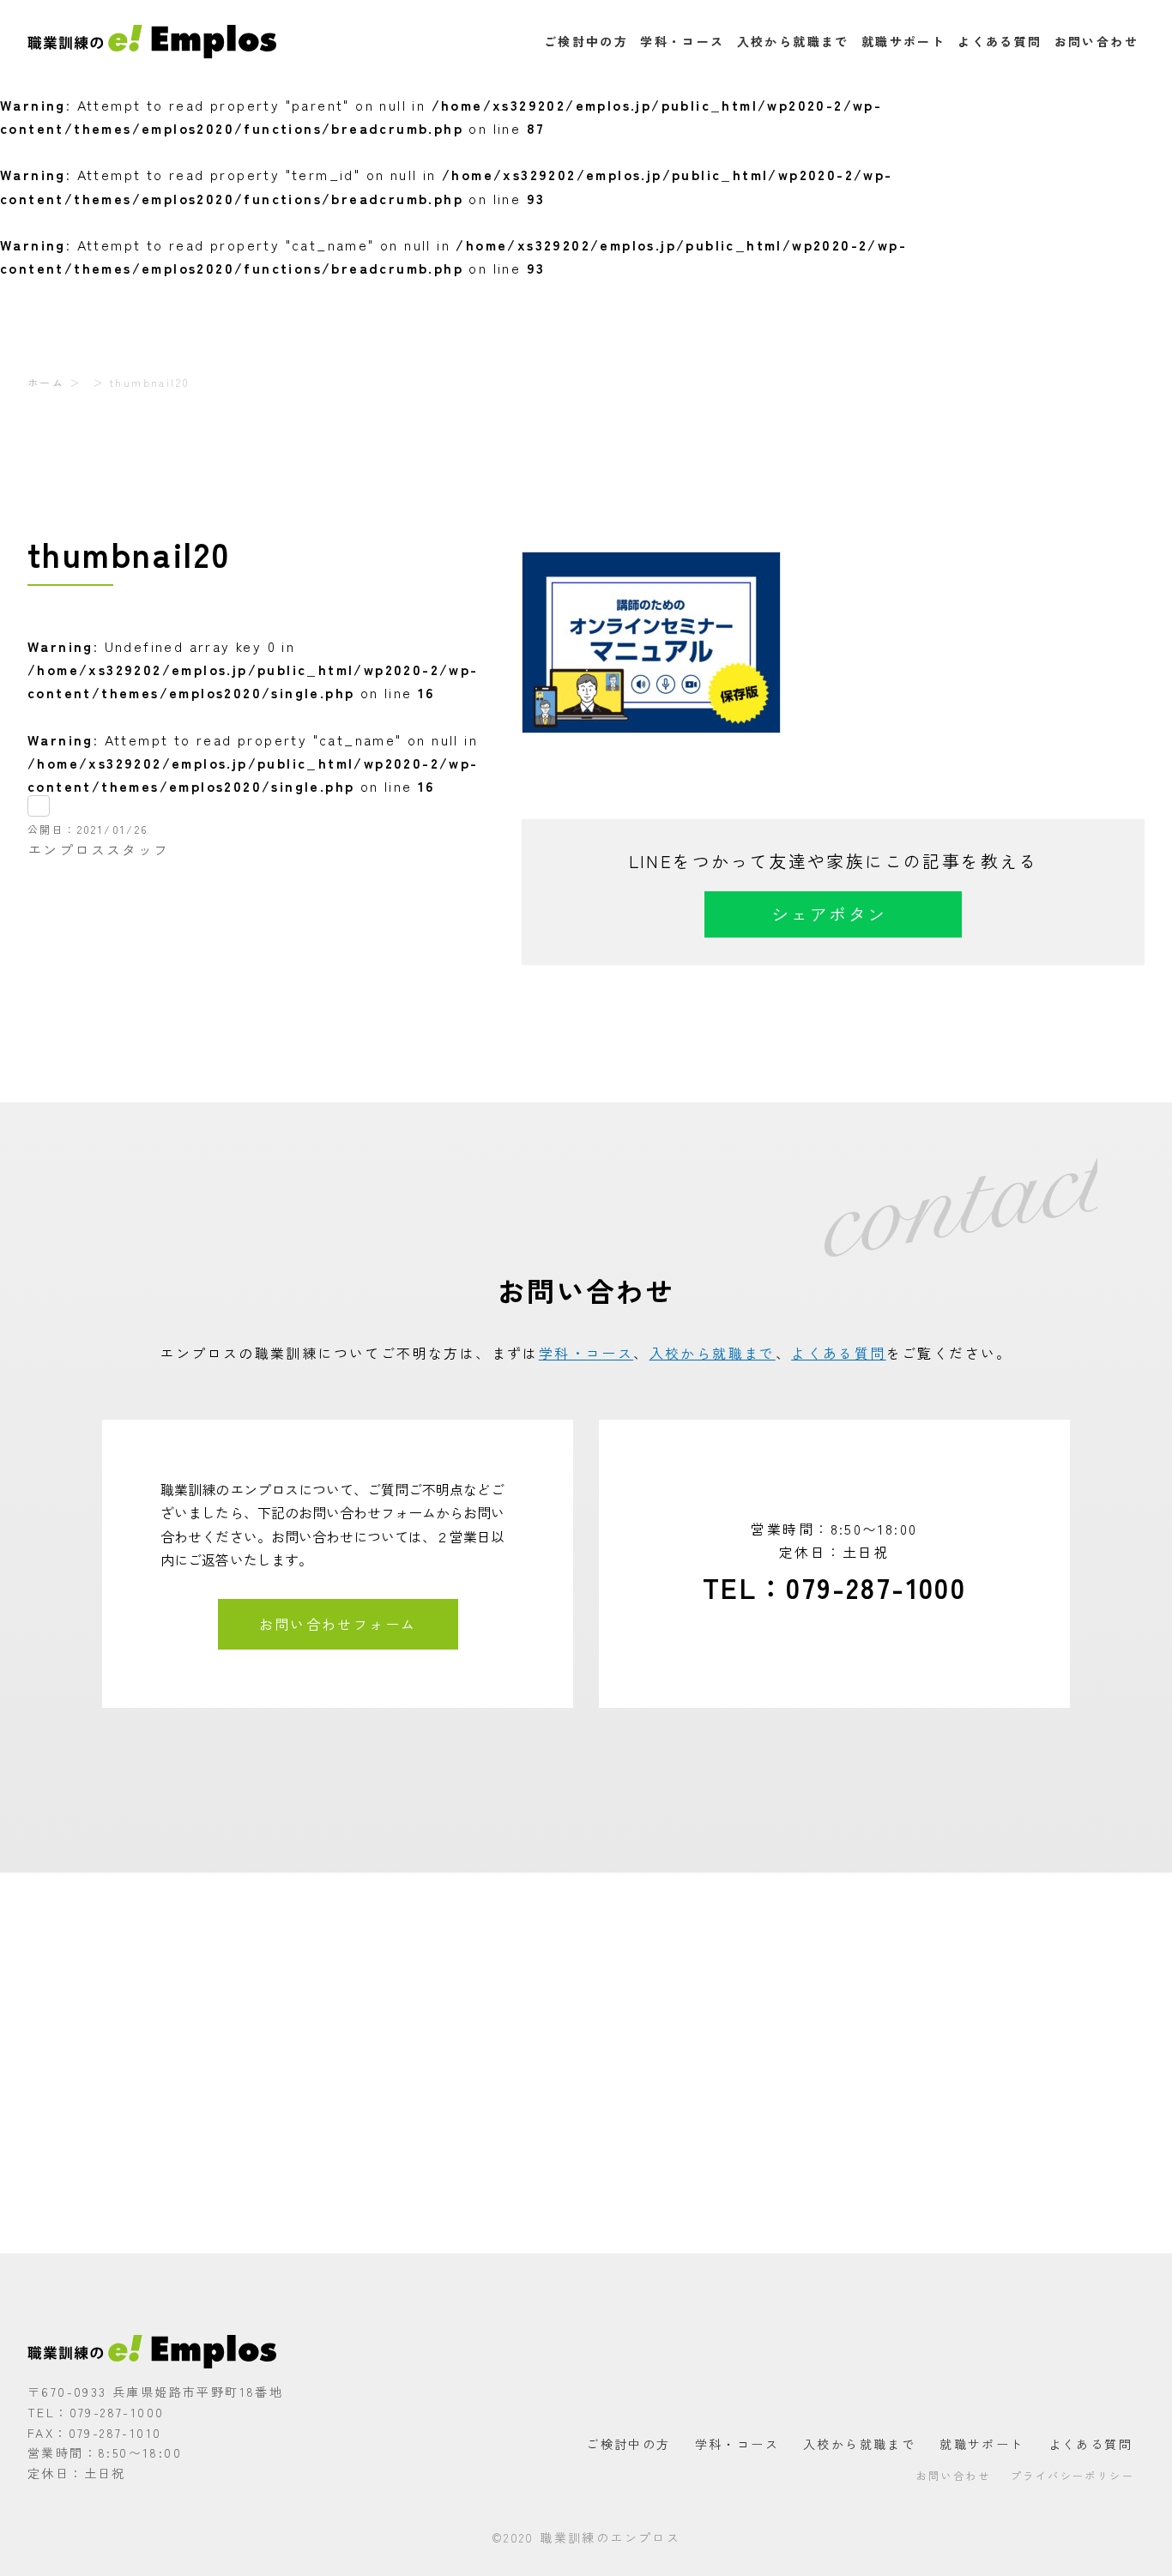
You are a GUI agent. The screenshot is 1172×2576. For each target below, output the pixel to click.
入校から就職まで (793, 41)
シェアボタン (829, 914)
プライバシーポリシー (1072, 2475)
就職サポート (903, 41)
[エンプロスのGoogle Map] (586, 2063)
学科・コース (682, 41)
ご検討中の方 (586, 41)
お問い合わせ (1096, 41)
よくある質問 (1000, 41)
